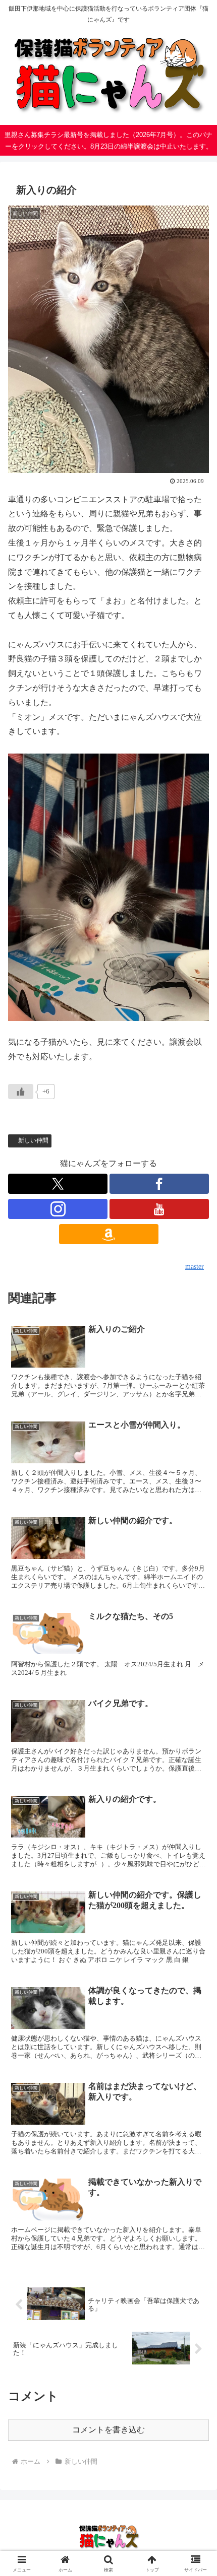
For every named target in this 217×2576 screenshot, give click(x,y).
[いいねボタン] (21, 1092)
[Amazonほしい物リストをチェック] (109, 1234)
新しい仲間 (33, 1140)
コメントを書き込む (108, 2430)
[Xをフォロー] (58, 1184)
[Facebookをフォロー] (159, 1184)
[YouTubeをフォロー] (159, 1209)
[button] (196, 1729)
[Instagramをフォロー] (58, 1209)
